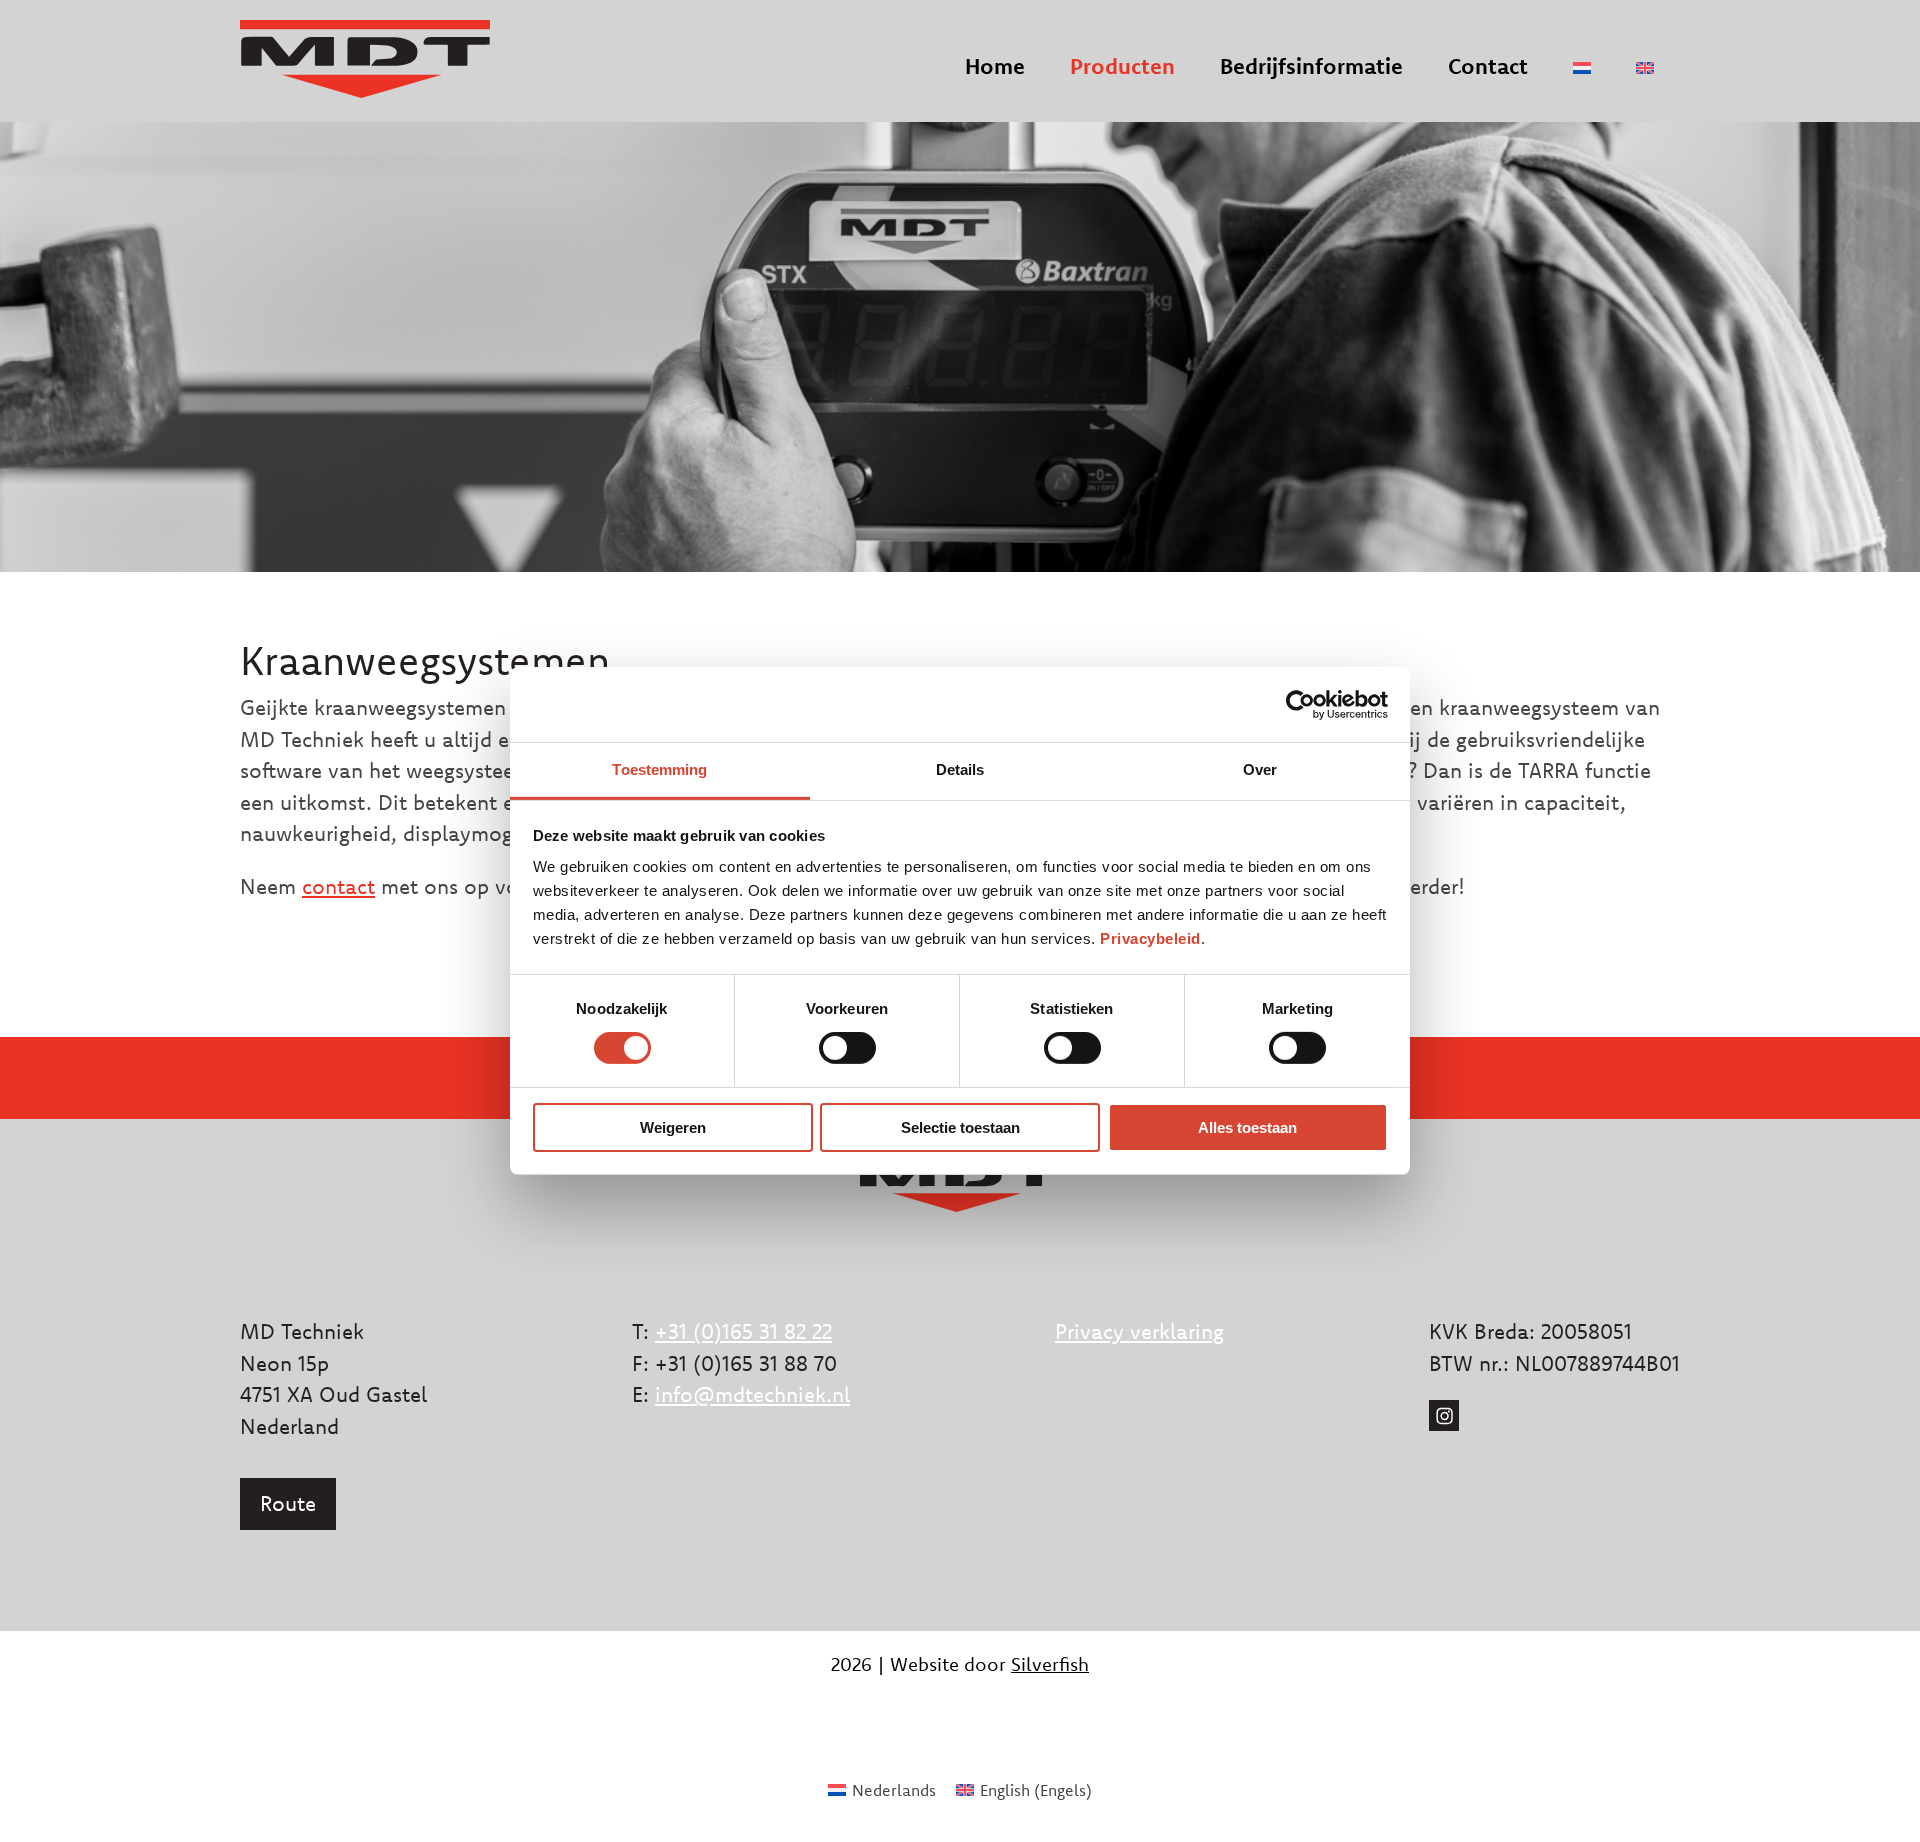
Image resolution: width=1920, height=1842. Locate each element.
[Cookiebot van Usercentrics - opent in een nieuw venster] (1300, 704)
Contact (1488, 66)
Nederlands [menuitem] (894, 1790)
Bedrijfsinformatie (1311, 66)
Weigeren (673, 1127)
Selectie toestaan (960, 1127)
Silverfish (1050, 1664)
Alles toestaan (1247, 1127)
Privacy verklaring (1139, 1331)
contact (338, 886)
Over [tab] (1260, 769)
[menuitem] (1582, 68)
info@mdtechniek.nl (752, 1394)
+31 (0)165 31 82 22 (743, 1331)
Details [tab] (960, 769)
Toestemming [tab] (659, 769)
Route (288, 1503)
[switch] (847, 1048)
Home (995, 66)
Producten (1122, 66)
